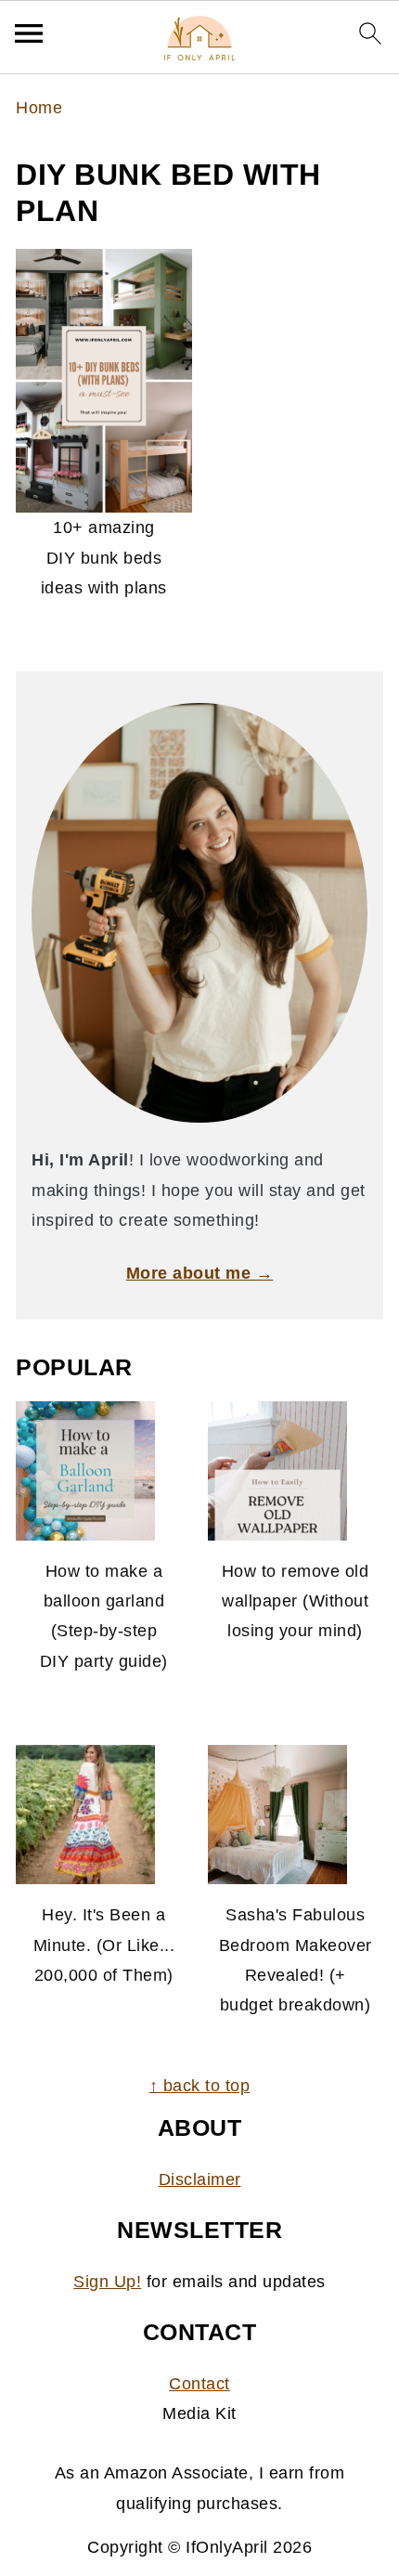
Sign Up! (107, 2282)
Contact (199, 2384)
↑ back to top (200, 2086)
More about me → (200, 1273)
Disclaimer (200, 2179)
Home (39, 108)
